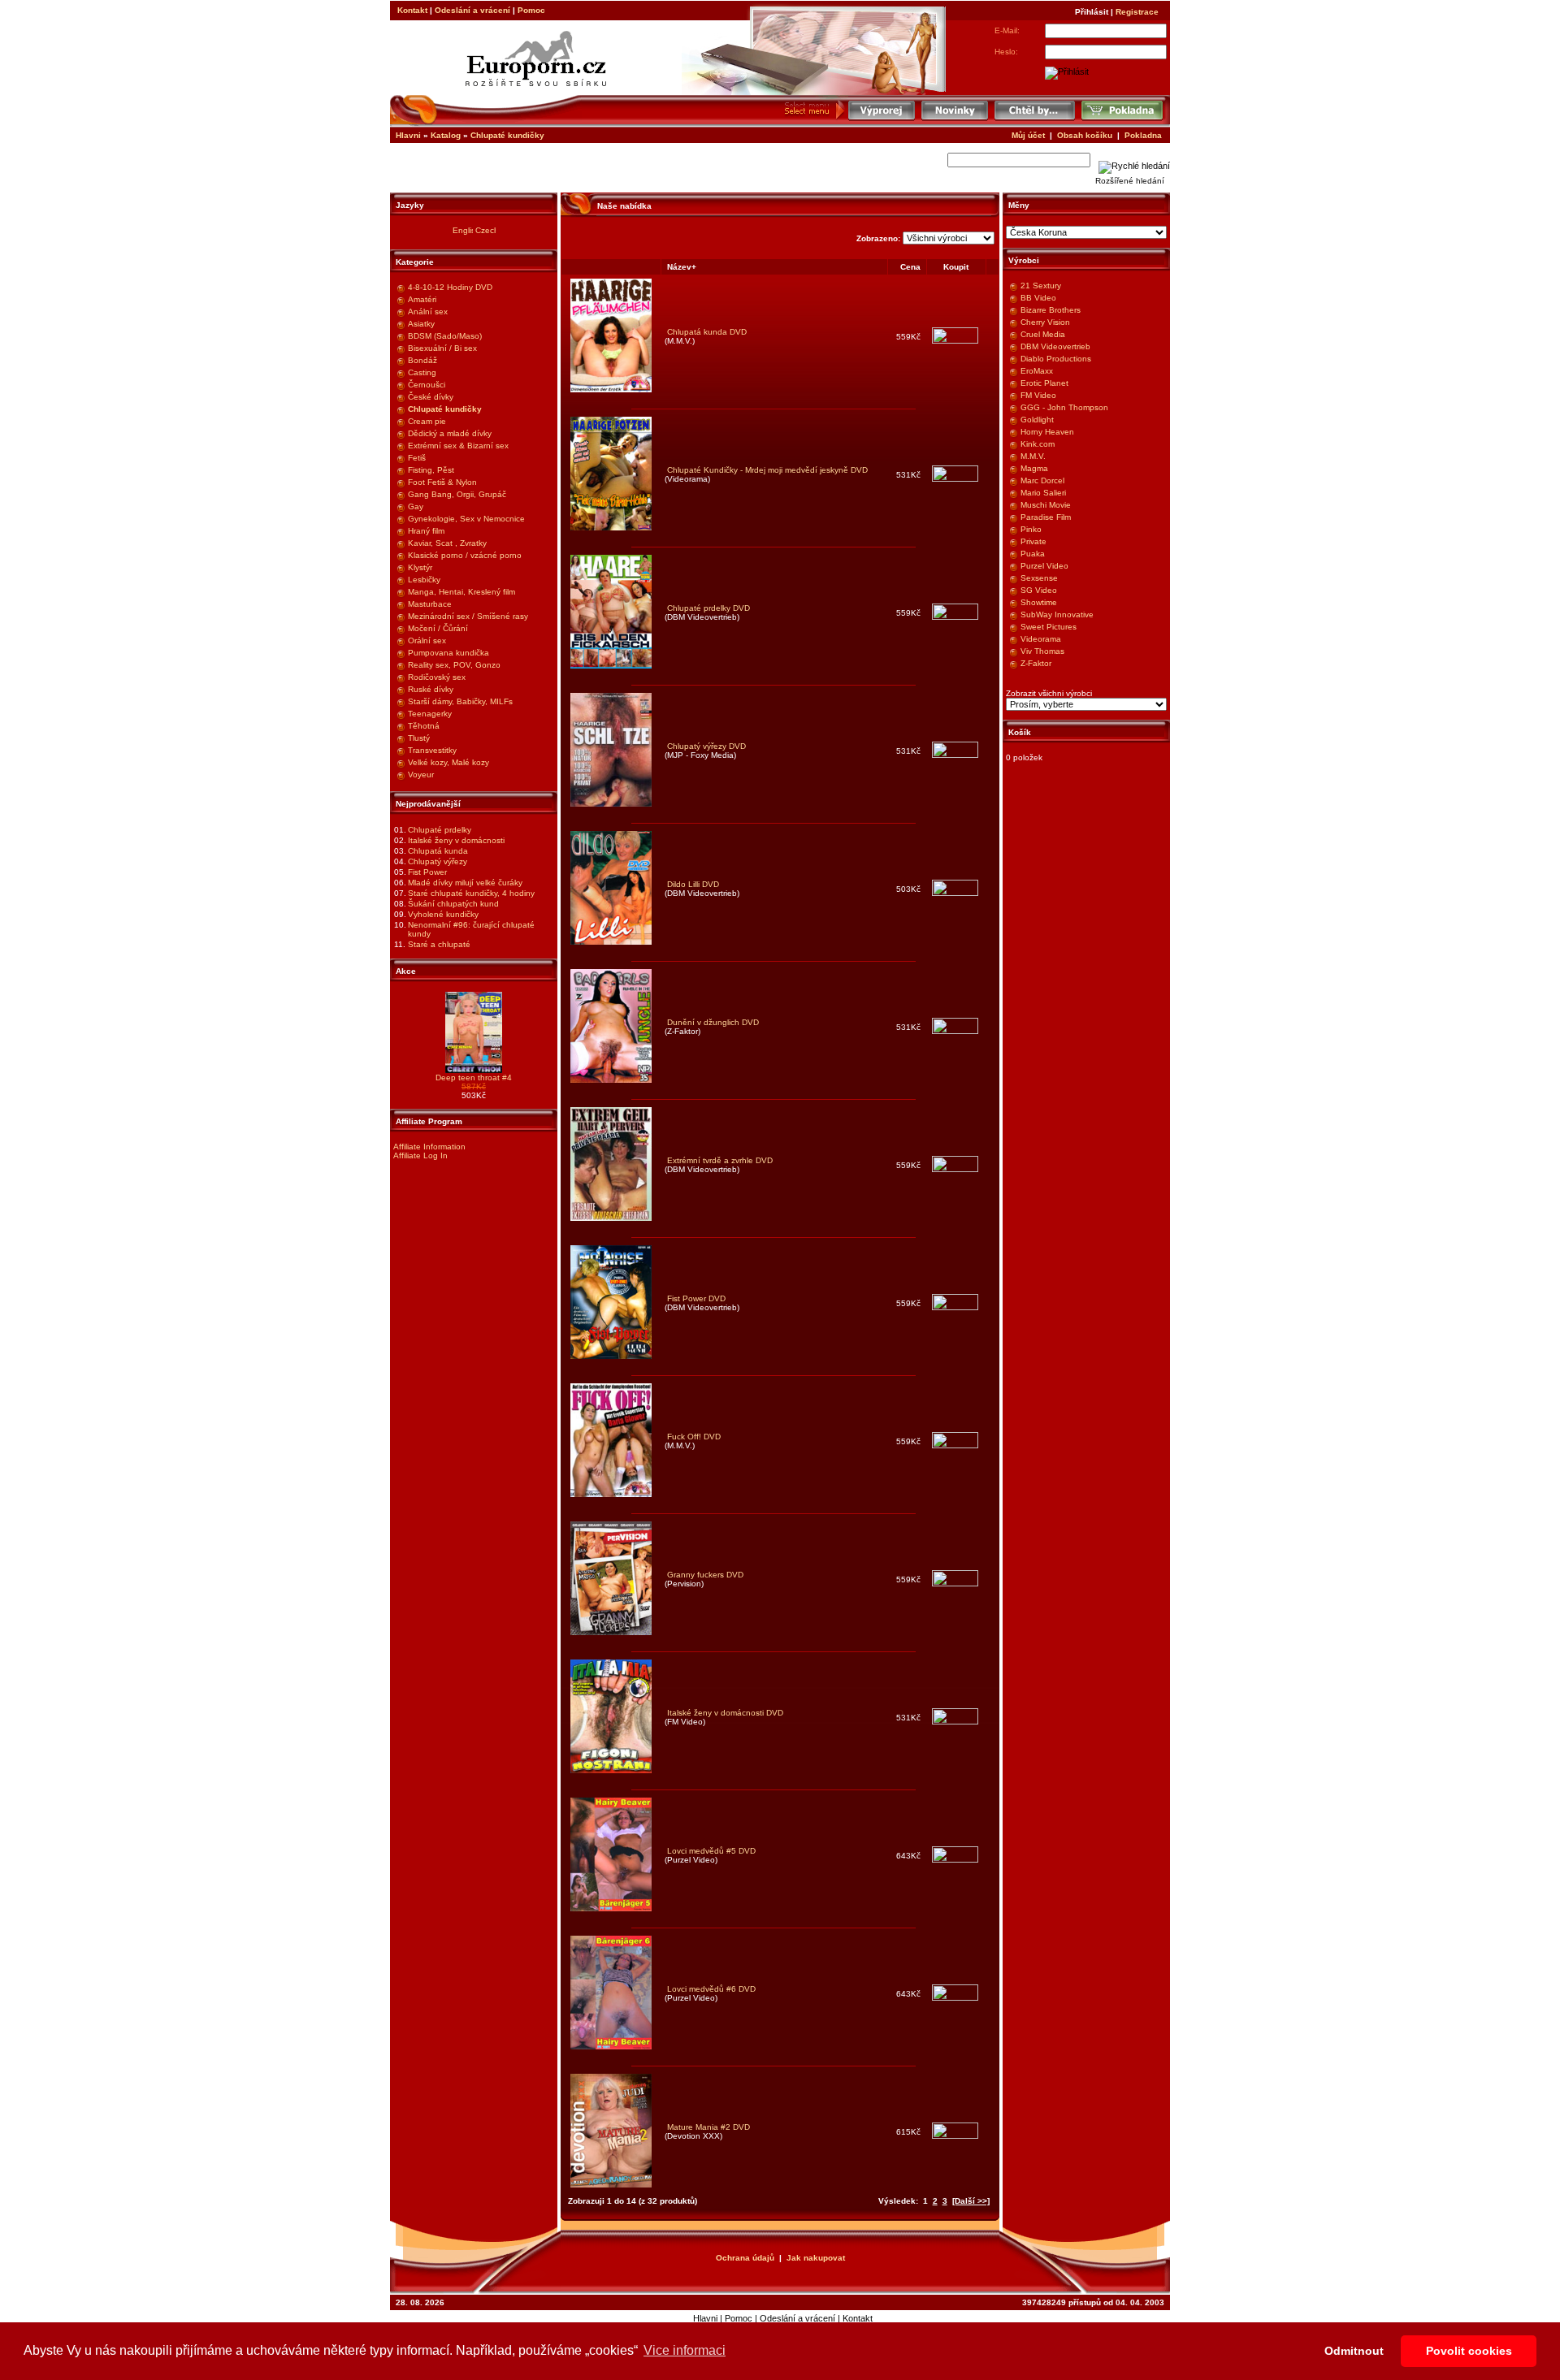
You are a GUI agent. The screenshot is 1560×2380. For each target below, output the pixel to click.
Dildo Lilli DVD (693, 884)
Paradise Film (1046, 517)
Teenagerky (430, 714)
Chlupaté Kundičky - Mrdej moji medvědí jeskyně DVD (767, 470)
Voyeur (421, 775)
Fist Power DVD (696, 1298)
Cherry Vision (1045, 322)
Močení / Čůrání (438, 628)
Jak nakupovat (816, 2258)
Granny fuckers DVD (705, 1575)
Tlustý (419, 738)
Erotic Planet (1044, 383)
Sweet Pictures (1049, 627)
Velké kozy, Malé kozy (448, 762)
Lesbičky (424, 580)
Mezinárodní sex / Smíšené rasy (468, 616)
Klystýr (420, 567)
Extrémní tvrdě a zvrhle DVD (720, 1160)
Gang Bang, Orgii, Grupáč (457, 494)
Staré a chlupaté (439, 944)
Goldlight (1037, 420)
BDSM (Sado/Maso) (445, 336)
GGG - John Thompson (1064, 407)
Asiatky (421, 324)
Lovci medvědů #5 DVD (711, 1851)
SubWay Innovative (1057, 614)
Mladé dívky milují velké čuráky (465, 883)
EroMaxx (1037, 371)
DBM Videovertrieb (1055, 346)
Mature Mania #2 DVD (708, 2127)
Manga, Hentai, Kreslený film (461, 592)
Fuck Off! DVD (694, 1437)
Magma (1034, 468)
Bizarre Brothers (1051, 310)
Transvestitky (432, 750)
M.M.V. (1033, 456)
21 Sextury (1041, 286)
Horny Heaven (1047, 432)
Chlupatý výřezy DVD (706, 746)
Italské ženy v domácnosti (456, 840)
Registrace (1137, 12)
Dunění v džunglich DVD (713, 1022)
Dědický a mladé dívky (450, 433)
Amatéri (422, 299)
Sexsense (1039, 578)
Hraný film (426, 531)
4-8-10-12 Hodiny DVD (450, 287)
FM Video (1038, 395)
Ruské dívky (431, 689)
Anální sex (428, 312)
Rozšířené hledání (1130, 181)
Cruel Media (1043, 334)
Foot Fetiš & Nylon (442, 482)
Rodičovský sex (437, 677)
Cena (910, 267)
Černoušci (427, 385)
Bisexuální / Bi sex (442, 348)
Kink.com (1038, 444)
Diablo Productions (1056, 359)
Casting (422, 372)
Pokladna (1143, 135)
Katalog (446, 135)
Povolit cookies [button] (1469, 2351)
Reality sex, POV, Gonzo (454, 665)
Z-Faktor (1036, 663)
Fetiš (417, 458)
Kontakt (412, 10)
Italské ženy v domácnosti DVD (725, 1713)
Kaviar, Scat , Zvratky (447, 543)
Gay (416, 506)
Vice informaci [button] (685, 2350)
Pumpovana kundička (448, 653)
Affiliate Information (429, 1147)
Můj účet (1028, 135)
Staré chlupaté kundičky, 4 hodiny (471, 893)
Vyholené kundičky (443, 914)
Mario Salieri (1043, 493)
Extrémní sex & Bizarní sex (458, 446)
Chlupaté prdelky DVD (708, 608)
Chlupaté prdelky (440, 830)
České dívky (431, 397)
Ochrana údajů (745, 2258)
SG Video (1039, 590)
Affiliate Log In (420, 1155)
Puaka (1033, 554)
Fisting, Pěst (431, 470)
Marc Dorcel (1042, 480)
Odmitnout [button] (1354, 2351)
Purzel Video (1044, 566)
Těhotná (424, 726)
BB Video (1038, 298)
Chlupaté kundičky (507, 135)
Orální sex (427, 640)
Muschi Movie (1046, 505)
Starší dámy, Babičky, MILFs (460, 701)
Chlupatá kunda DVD (707, 332)
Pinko (1031, 529)
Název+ (682, 267)
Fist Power (427, 872)
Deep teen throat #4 (474, 1077)
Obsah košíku (1085, 135)
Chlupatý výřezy (438, 861)
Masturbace (430, 604)
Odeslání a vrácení (472, 10)
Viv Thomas (1042, 651)
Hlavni (408, 135)
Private (1033, 541)
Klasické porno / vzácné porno (465, 555)
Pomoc (531, 10)
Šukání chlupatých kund (453, 904)
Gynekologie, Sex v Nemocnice (466, 519)
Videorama (1041, 639)
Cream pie (427, 421)
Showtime (1039, 602)
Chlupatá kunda (438, 851)
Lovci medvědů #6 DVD (711, 1989)
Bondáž (422, 360)
